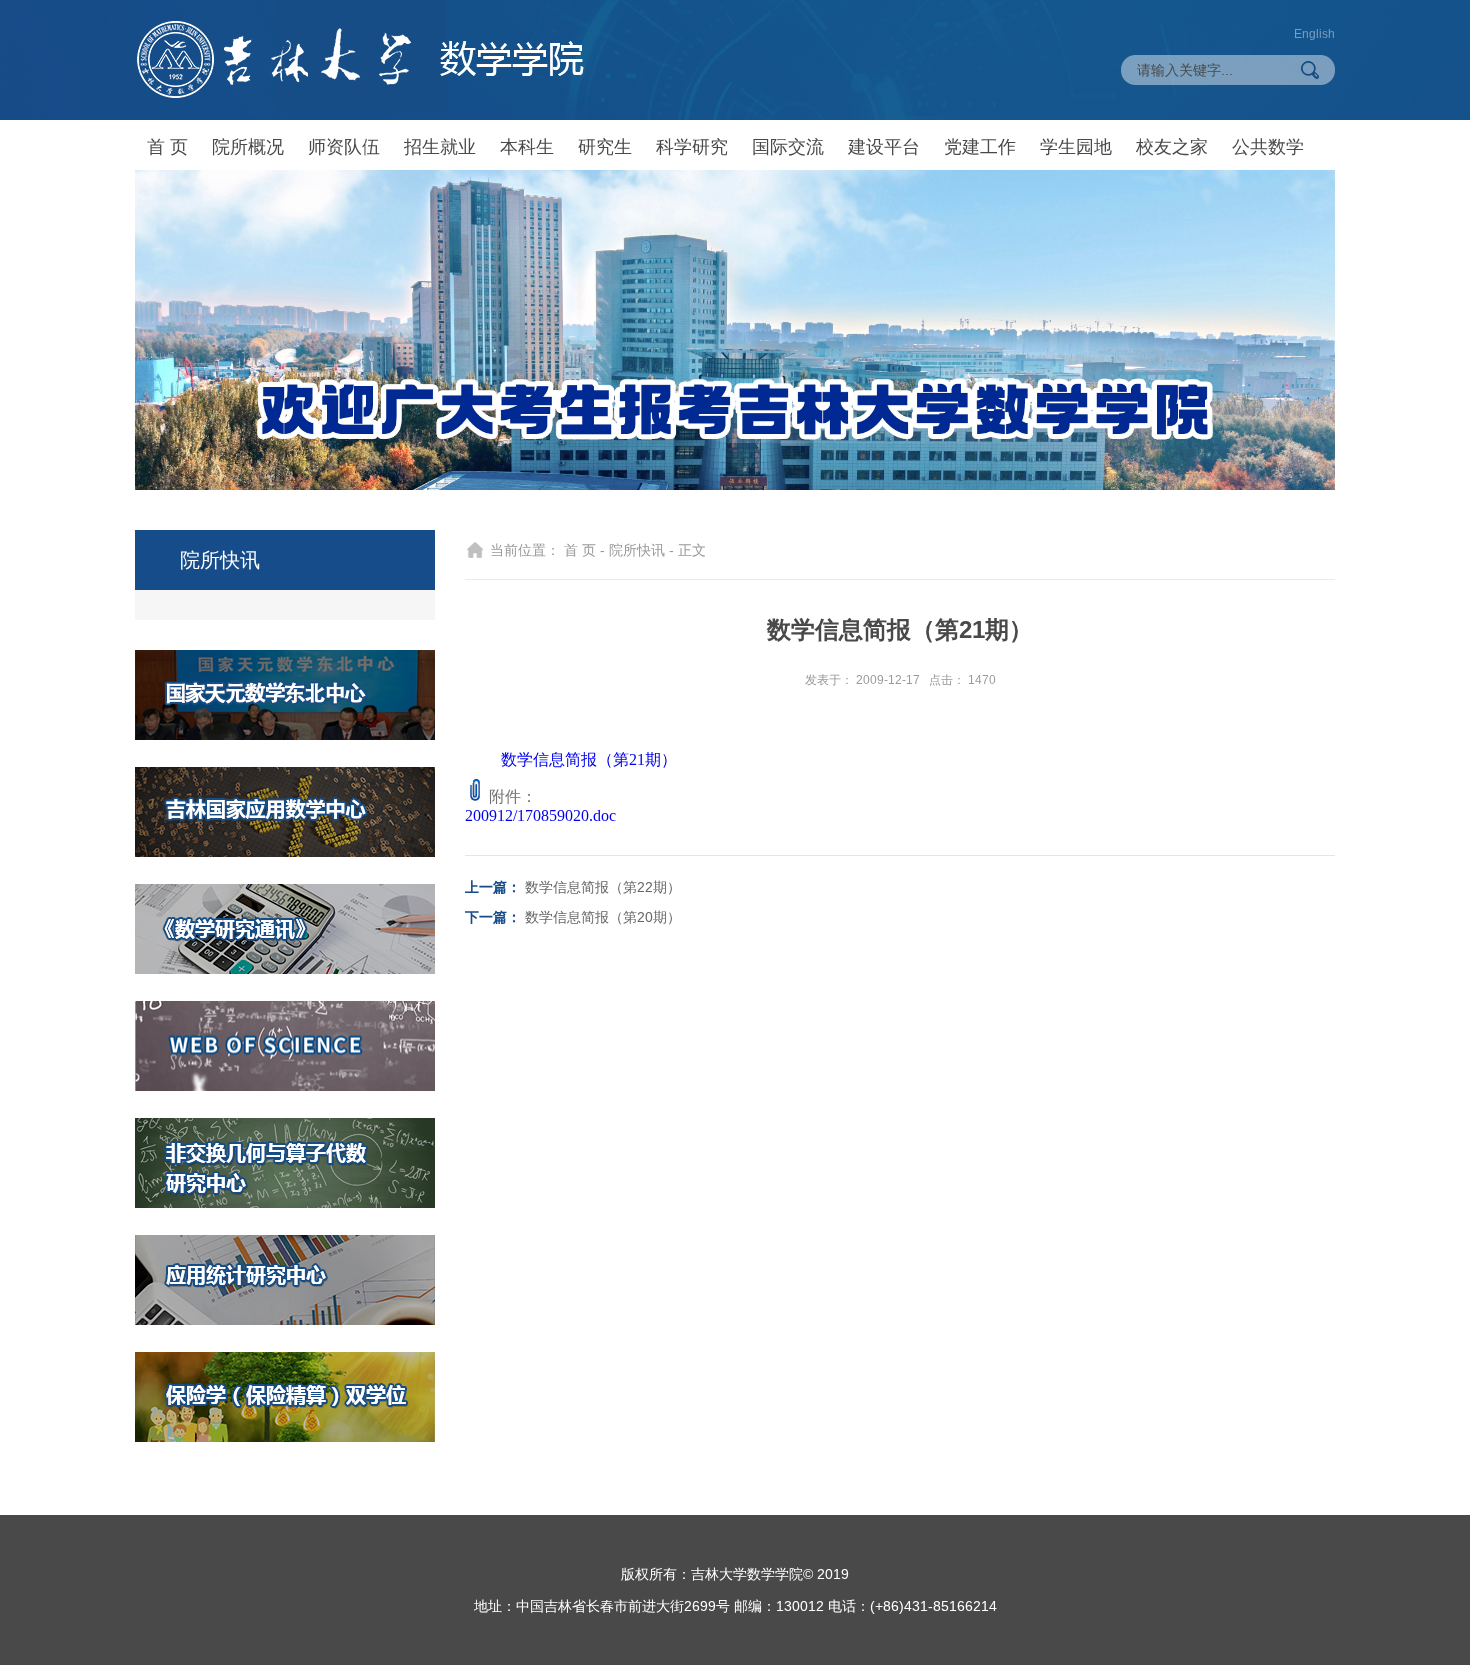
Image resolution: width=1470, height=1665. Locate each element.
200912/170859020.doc (540, 815)
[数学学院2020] (360, 59)
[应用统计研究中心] (285, 1280)
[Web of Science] (285, 1046)
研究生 (605, 147)
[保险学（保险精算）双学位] (285, 1397)
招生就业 (440, 147)
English (1314, 34)
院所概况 (248, 147)
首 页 (167, 147)
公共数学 (1268, 147)
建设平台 (884, 147)
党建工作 (980, 147)
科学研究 (692, 147)
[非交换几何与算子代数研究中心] (285, 1163)
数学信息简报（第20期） (603, 917)
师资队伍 (344, 147)
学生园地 (1076, 147)
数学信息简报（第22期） (603, 887)
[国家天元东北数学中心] (285, 695)
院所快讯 (637, 550)
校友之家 (1172, 147)
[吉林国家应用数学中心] (285, 812)
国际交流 (788, 147)
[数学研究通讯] (285, 929)
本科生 (527, 147)
